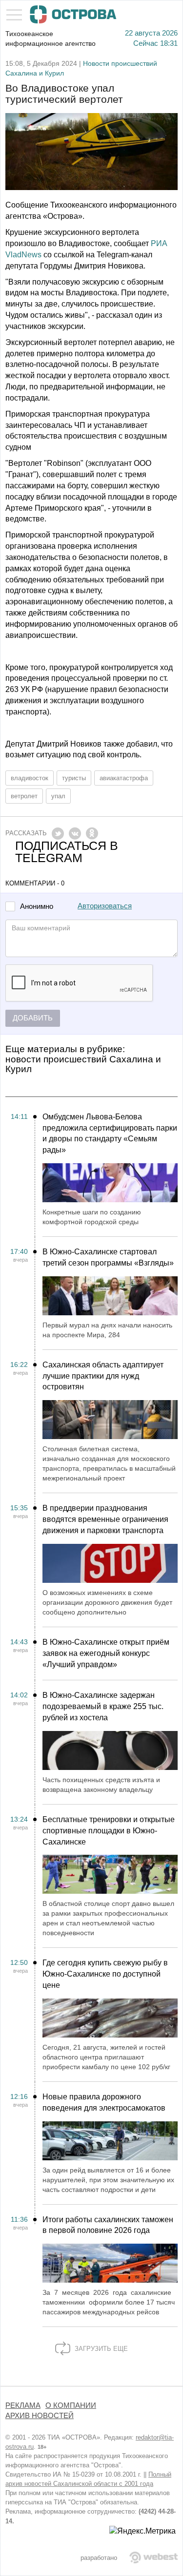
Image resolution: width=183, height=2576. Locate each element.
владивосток (30, 778)
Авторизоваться (105, 906)
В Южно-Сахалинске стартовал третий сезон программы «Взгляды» (108, 1257)
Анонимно (37, 907)
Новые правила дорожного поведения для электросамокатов (104, 2102)
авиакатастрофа (124, 778)
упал (58, 796)
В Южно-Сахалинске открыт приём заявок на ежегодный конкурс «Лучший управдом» (106, 1653)
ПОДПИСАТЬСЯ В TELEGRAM (67, 852)
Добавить (33, 1018)
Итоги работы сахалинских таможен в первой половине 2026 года (108, 2225)
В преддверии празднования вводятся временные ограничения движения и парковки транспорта (105, 1519)
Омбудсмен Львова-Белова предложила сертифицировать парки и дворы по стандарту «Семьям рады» (110, 1134)
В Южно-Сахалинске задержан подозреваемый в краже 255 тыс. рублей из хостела (103, 1706)
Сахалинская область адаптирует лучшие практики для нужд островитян (103, 1376)
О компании (71, 2405)
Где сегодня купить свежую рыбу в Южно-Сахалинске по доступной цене (105, 1974)
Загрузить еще (100, 2349)
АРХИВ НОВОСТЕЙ (40, 2416)
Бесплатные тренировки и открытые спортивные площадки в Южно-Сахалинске (109, 1831)
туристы (74, 778)
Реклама (23, 2405)
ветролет (24, 796)
